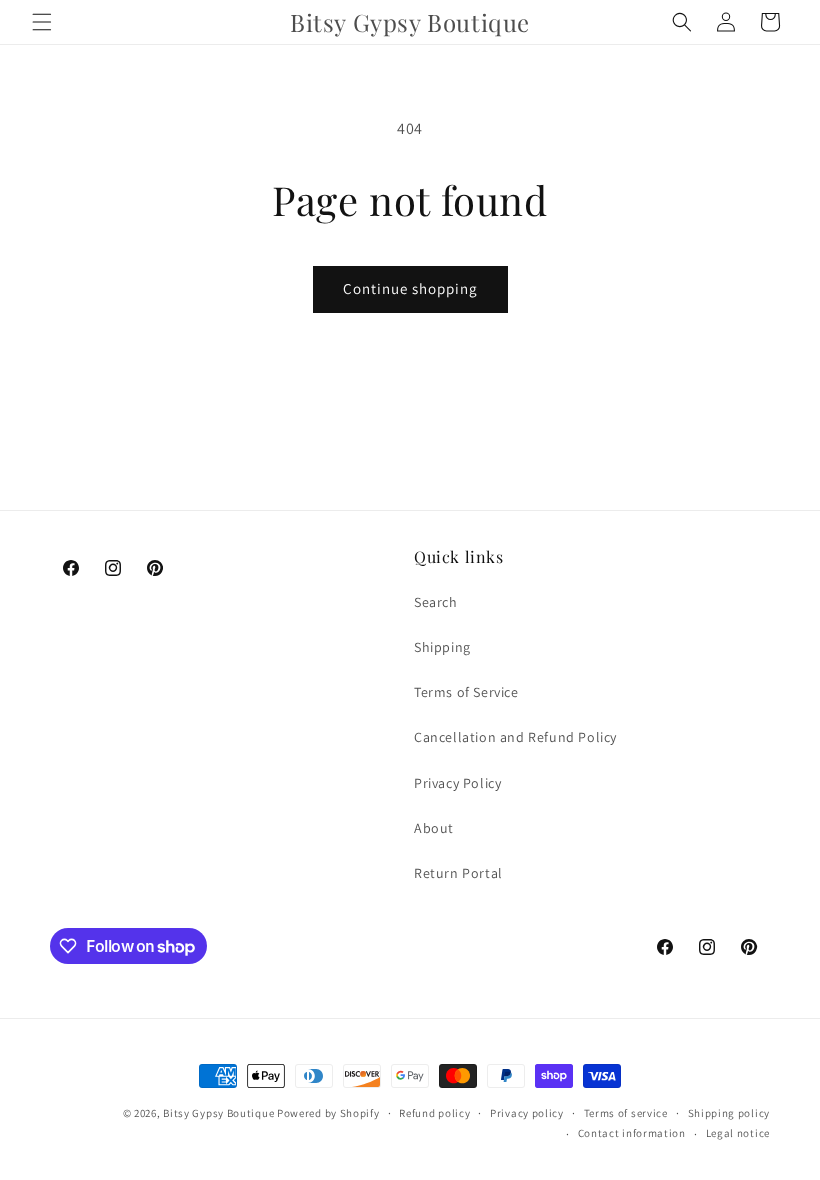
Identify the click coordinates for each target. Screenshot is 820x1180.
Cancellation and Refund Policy (515, 737)
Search (436, 602)
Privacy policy (527, 1113)
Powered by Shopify (328, 1113)
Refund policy (434, 1113)
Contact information (632, 1133)
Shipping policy (729, 1113)
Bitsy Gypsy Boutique (218, 1113)
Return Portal (458, 873)
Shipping (442, 647)
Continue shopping (410, 288)
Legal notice (738, 1133)
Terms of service (626, 1113)
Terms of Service (466, 692)
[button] (42, 22)
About (434, 828)
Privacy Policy (457, 783)
